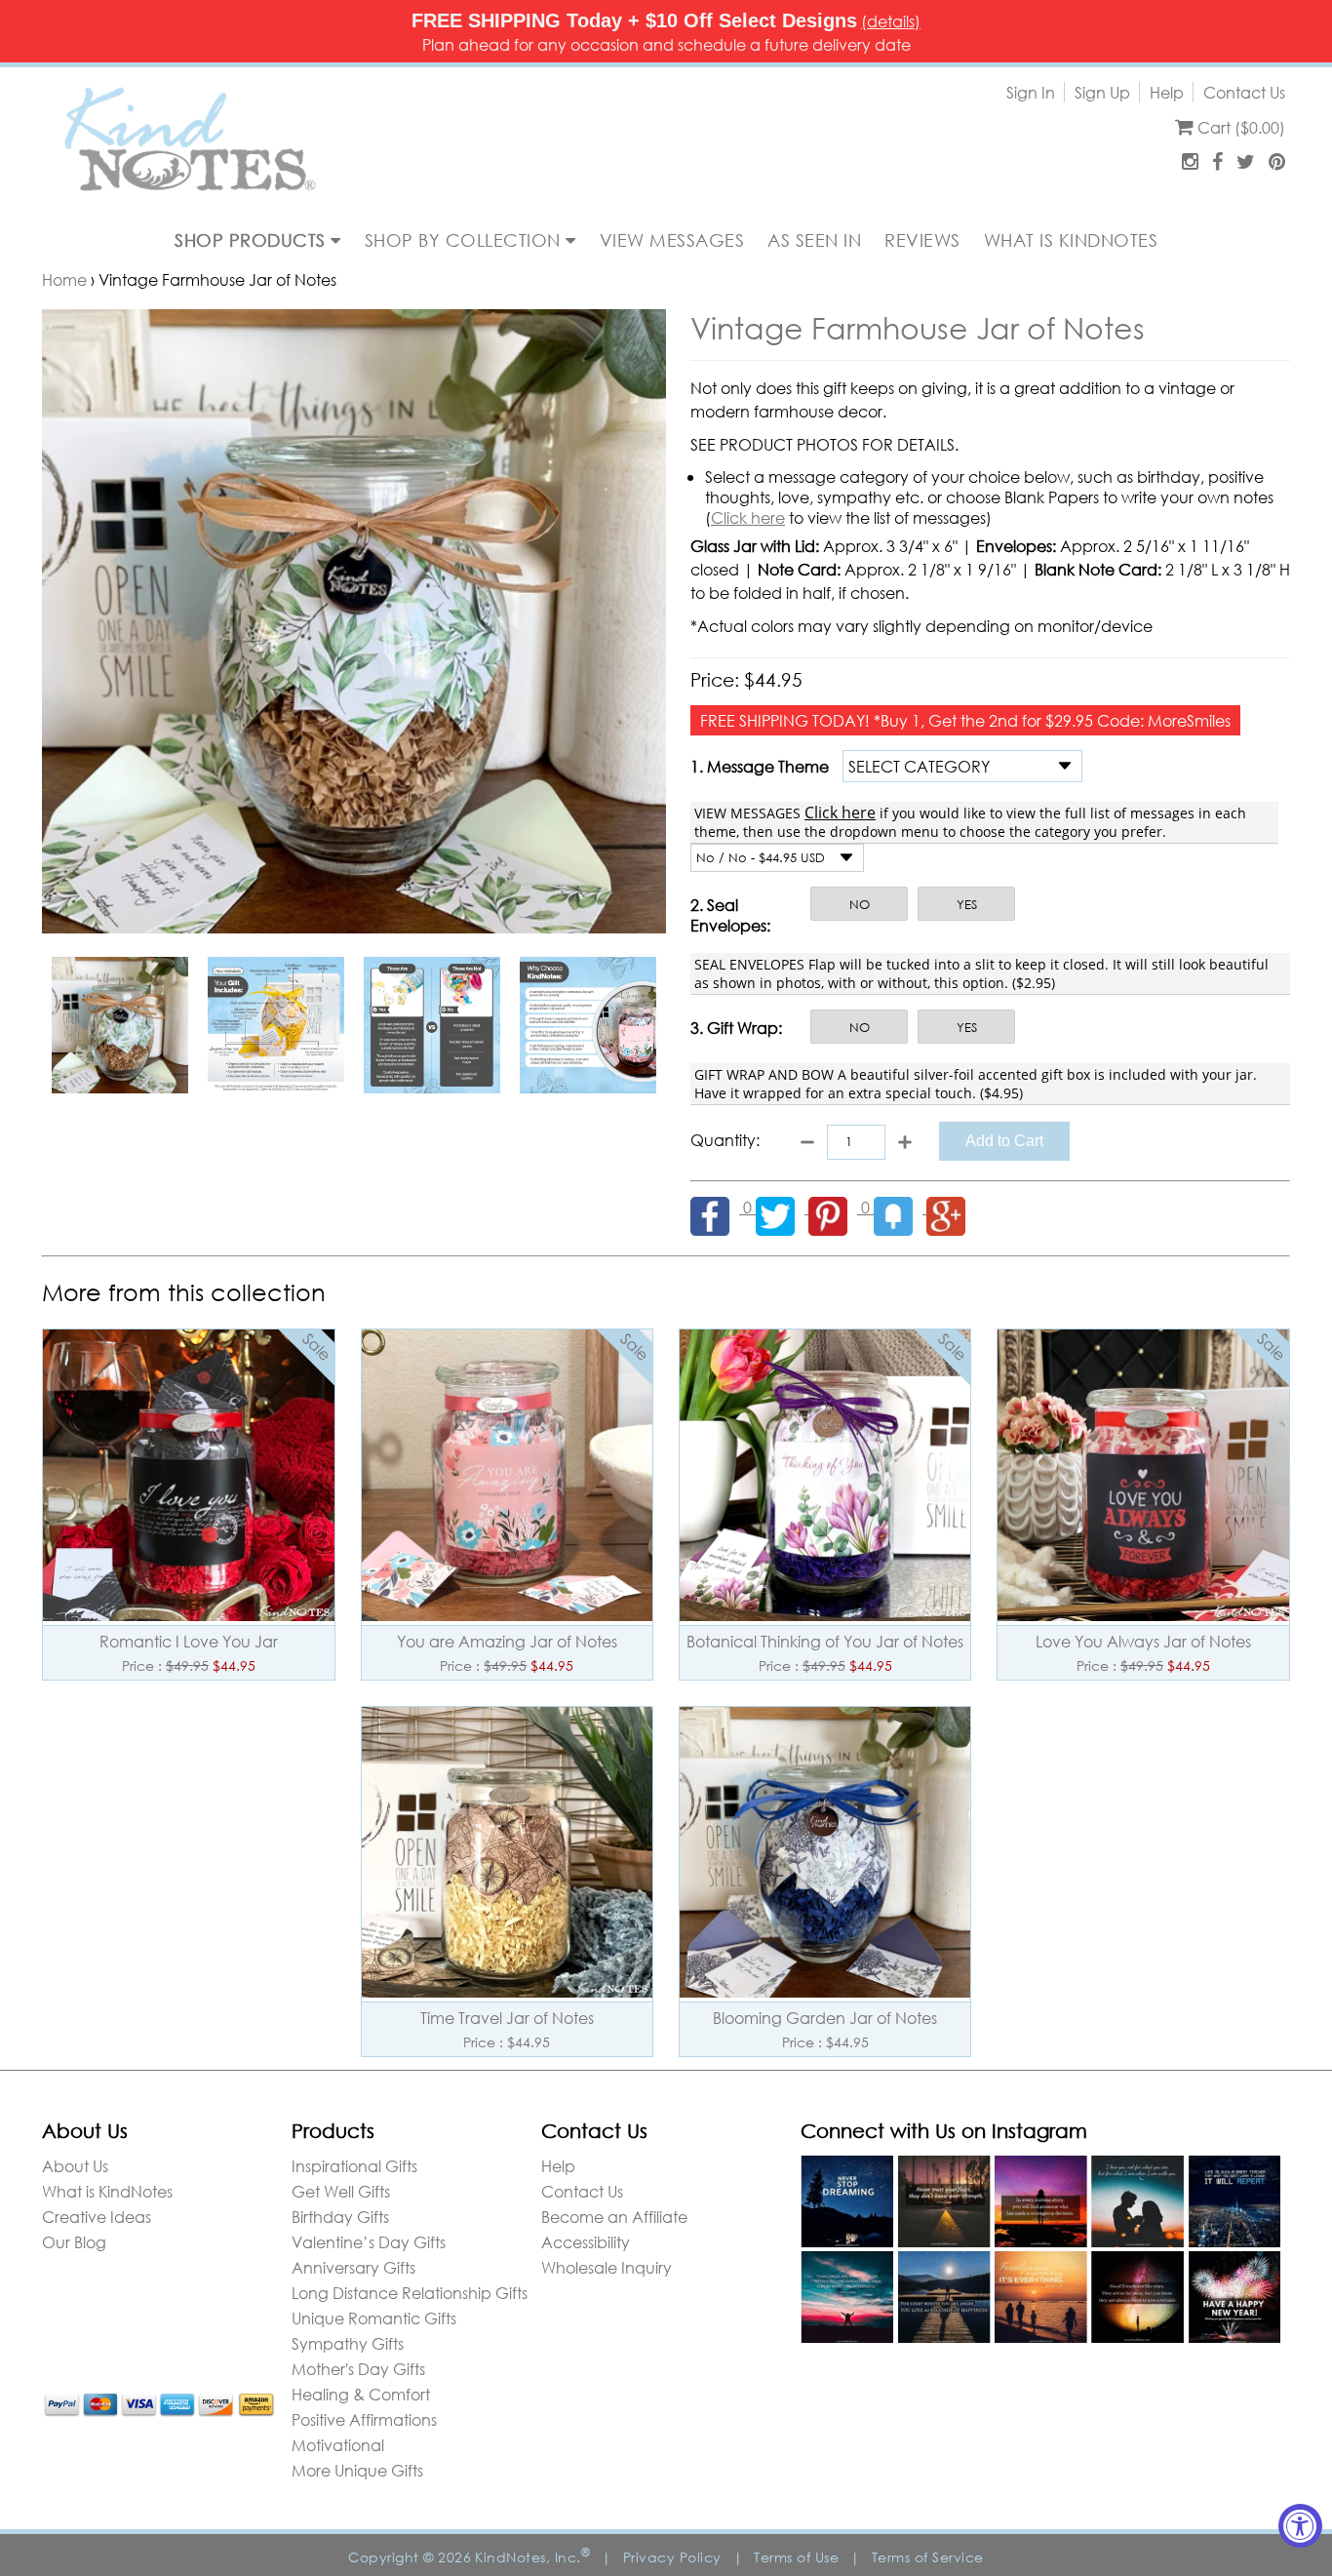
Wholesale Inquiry (607, 2267)
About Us (75, 2166)
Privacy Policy (672, 2557)
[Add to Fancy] (900, 1207)
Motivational (338, 2445)
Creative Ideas (97, 2217)
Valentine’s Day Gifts (369, 2242)
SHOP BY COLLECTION (466, 240)
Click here (748, 517)
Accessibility (586, 2242)
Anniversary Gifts (353, 2267)
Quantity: (725, 1140)
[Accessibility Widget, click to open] (1300, 2526)
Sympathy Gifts (348, 2343)
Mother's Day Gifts (358, 2369)
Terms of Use (796, 2557)
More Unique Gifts (357, 2470)
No (860, 905)
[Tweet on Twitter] (782, 1207)
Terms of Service (928, 2557)
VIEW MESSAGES (672, 240)
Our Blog (74, 2242)
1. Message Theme (760, 766)
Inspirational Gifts (354, 2166)
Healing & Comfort (361, 2394)
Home (64, 279)
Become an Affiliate (614, 2217)
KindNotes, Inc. (532, 2557)
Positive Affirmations (364, 2419)
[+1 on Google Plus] (951, 1207)
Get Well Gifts (341, 2191)
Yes (967, 905)
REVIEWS (922, 240)
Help (1167, 92)
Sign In (1031, 92)
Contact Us (1244, 92)
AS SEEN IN (814, 240)
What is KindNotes (107, 2191)
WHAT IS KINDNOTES (1071, 240)
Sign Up (1102, 92)
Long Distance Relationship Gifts (410, 2293)
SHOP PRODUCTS (253, 240)
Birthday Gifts (340, 2217)
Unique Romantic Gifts (374, 2318)
